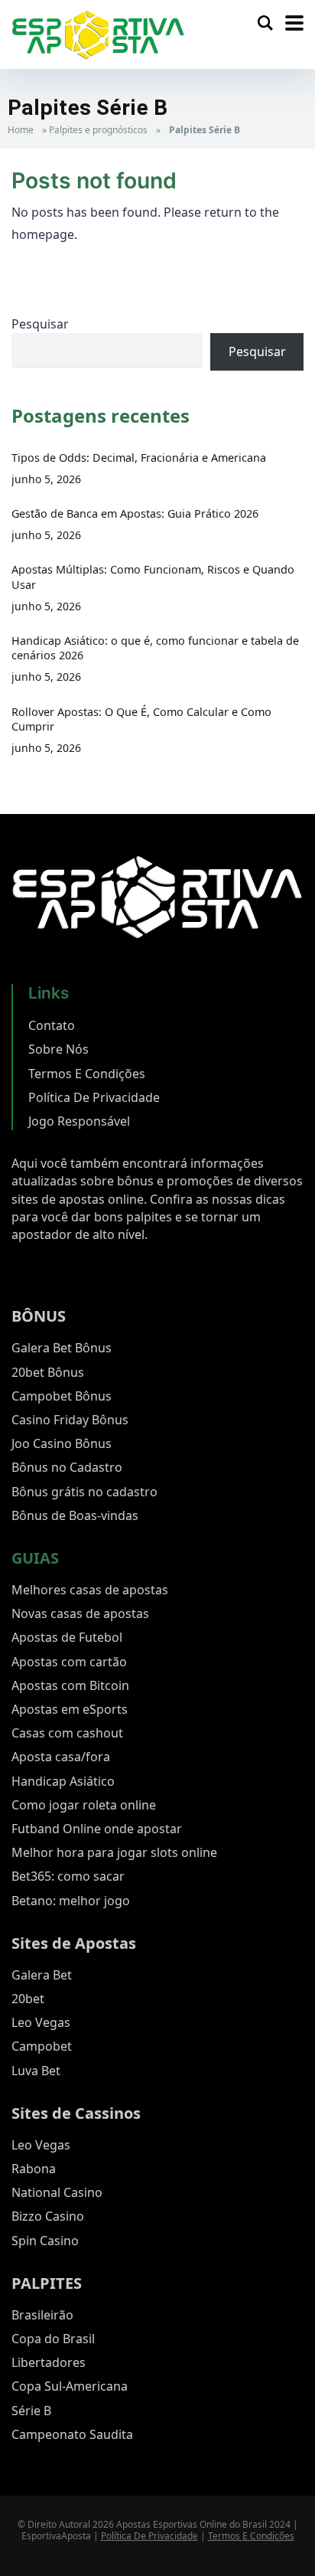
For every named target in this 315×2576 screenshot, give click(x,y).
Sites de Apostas (74, 1943)
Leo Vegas (41, 2022)
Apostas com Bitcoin (70, 1685)
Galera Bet (42, 1975)
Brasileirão (42, 2315)
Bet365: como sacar (68, 1876)
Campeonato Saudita (72, 2434)
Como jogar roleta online (84, 1805)
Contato (52, 1025)
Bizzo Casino (48, 2216)
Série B (31, 2411)
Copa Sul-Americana (70, 2386)
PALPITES (47, 2283)
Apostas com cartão (69, 1662)
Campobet (42, 2046)
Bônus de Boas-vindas (75, 1515)
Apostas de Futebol (67, 1637)
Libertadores (49, 2362)
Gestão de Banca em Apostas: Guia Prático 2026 (135, 513)
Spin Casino (45, 2241)
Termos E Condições (87, 1074)
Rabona (34, 2169)
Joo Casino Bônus (62, 1443)
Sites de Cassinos (76, 2113)
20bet (28, 1999)
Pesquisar (40, 324)
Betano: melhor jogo (71, 1901)
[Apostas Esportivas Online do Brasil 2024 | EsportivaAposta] (98, 33)
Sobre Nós (58, 1049)
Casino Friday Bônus (70, 1420)
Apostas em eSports (70, 1709)
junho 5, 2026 (46, 479)
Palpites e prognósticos (98, 130)
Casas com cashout (67, 1733)
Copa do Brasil (53, 2339)
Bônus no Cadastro (67, 1467)
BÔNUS (39, 1316)
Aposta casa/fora (61, 1757)
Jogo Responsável (79, 1121)
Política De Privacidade (94, 1097)
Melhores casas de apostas (90, 1590)
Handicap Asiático (63, 1781)
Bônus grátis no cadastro (84, 1492)
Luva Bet (36, 2071)
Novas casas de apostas (80, 1613)
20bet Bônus (48, 1372)
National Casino (57, 2192)
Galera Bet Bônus (62, 1348)
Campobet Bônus (62, 1396)
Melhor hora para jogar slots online (114, 1852)
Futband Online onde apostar (97, 1829)
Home (21, 130)
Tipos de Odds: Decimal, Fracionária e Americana (139, 458)
